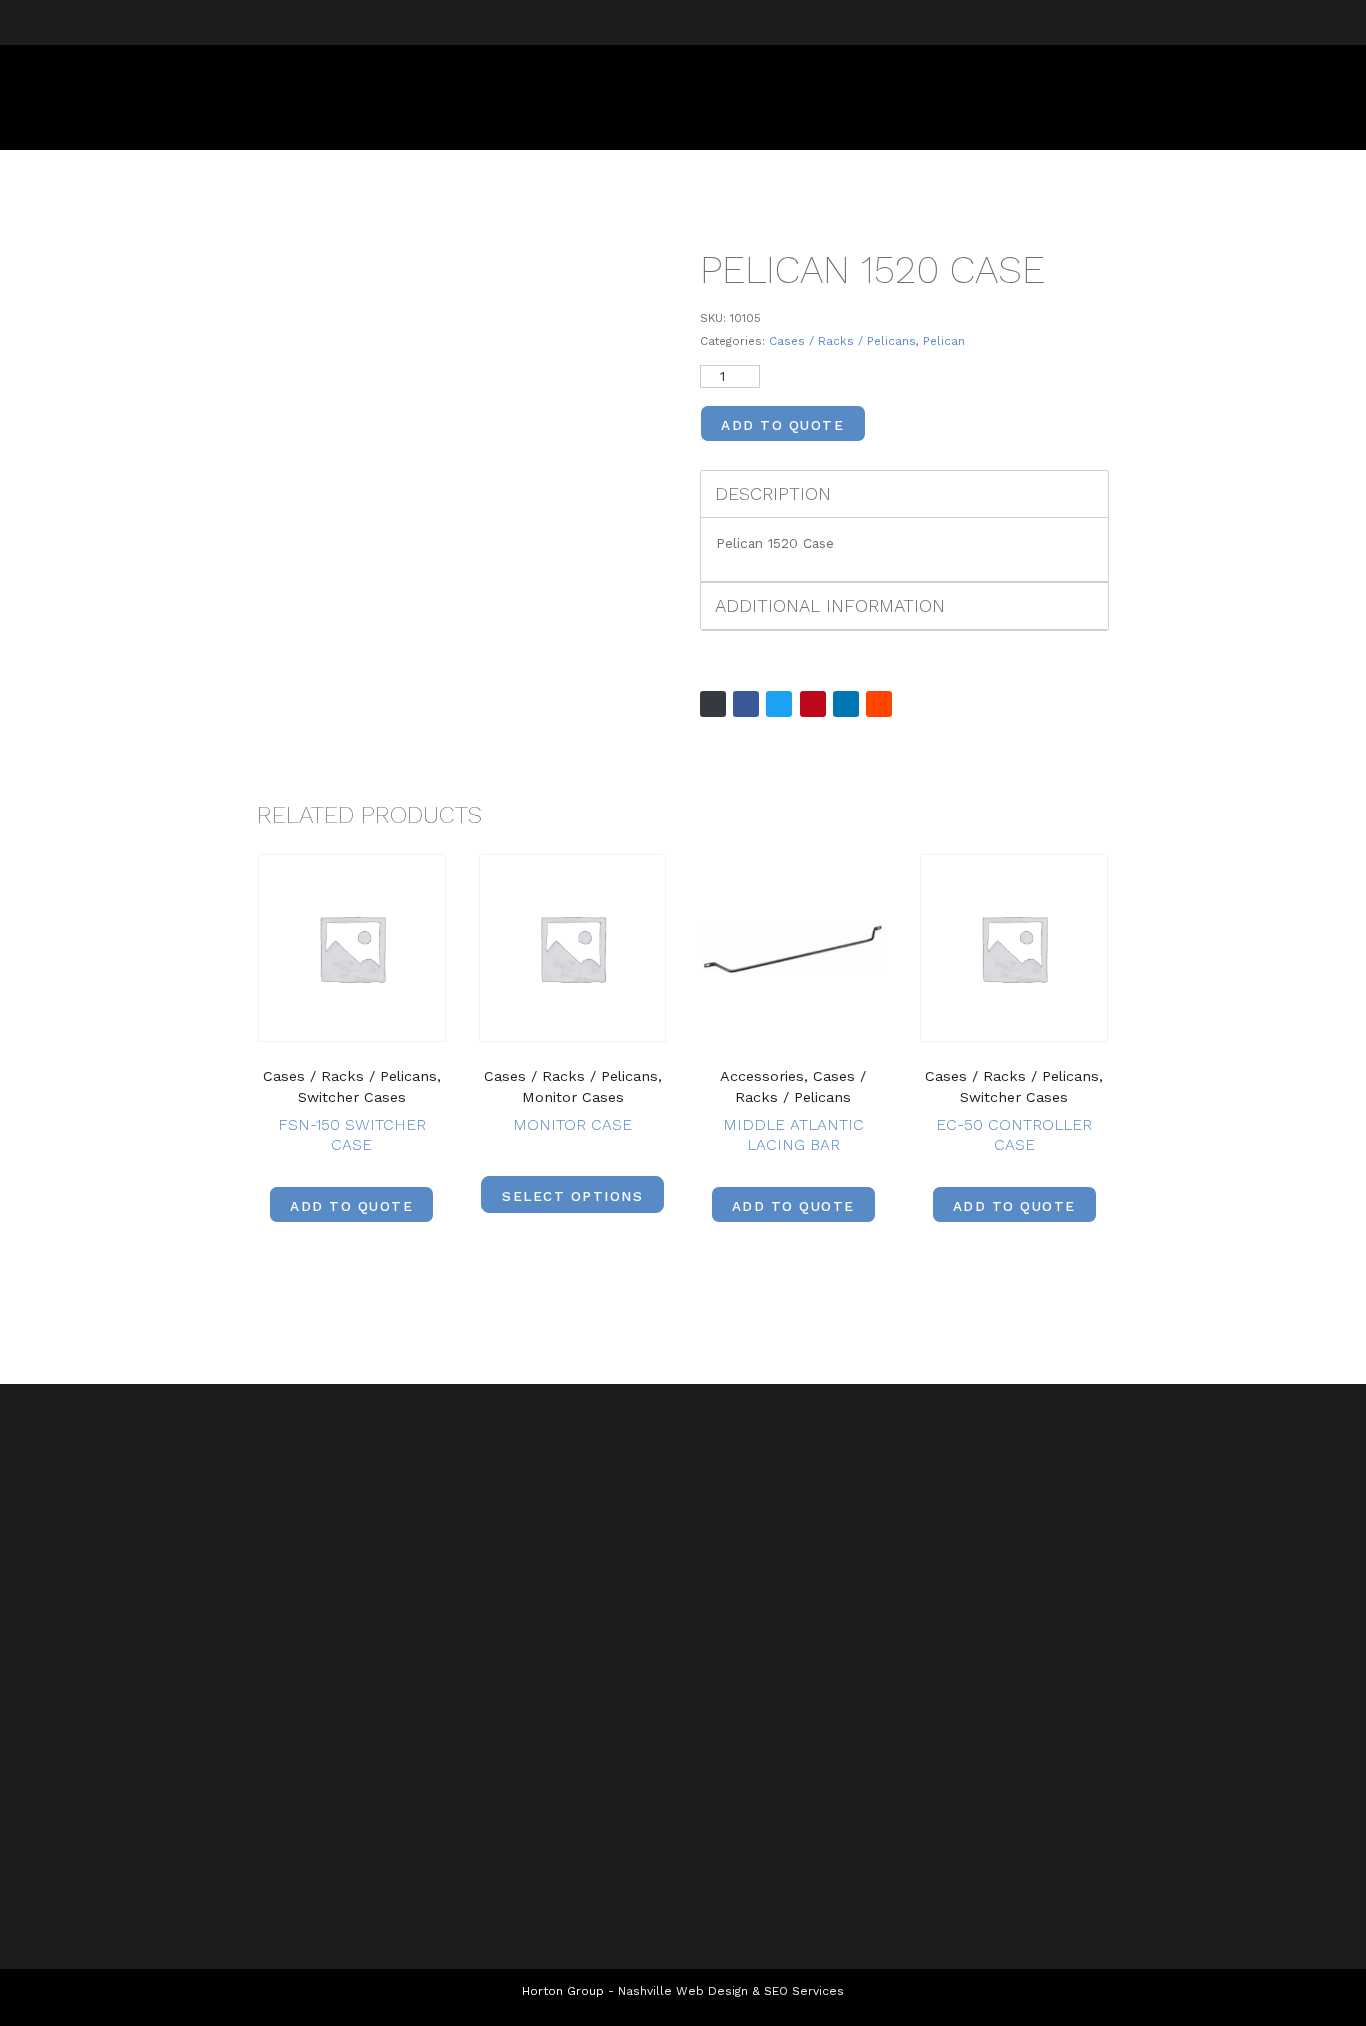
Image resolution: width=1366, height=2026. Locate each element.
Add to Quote (782, 425)
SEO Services (804, 1991)
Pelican (944, 341)
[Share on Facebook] (746, 704)
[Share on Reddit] (879, 704)
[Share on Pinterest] (813, 704)
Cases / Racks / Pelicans (842, 341)
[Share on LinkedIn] (846, 704)
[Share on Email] (713, 704)
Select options (572, 1196)
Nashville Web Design (683, 1991)
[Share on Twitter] (779, 704)
